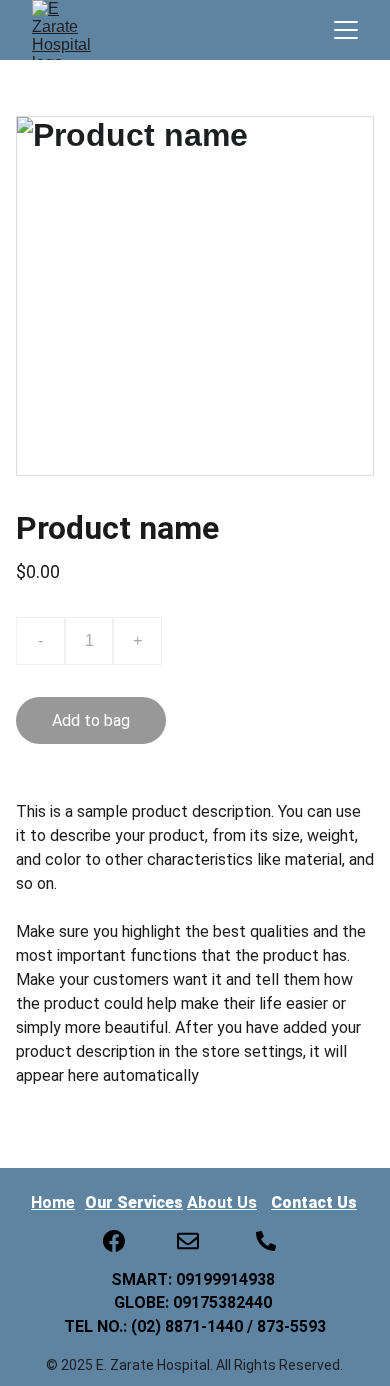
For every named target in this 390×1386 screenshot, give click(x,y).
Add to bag (91, 720)
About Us (222, 1202)
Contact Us (314, 1202)
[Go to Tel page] (266, 1241)
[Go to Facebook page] (114, 1241)
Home (53, 1202)
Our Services (134, 1202)
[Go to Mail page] (188, 1241)
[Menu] (346, 30)
